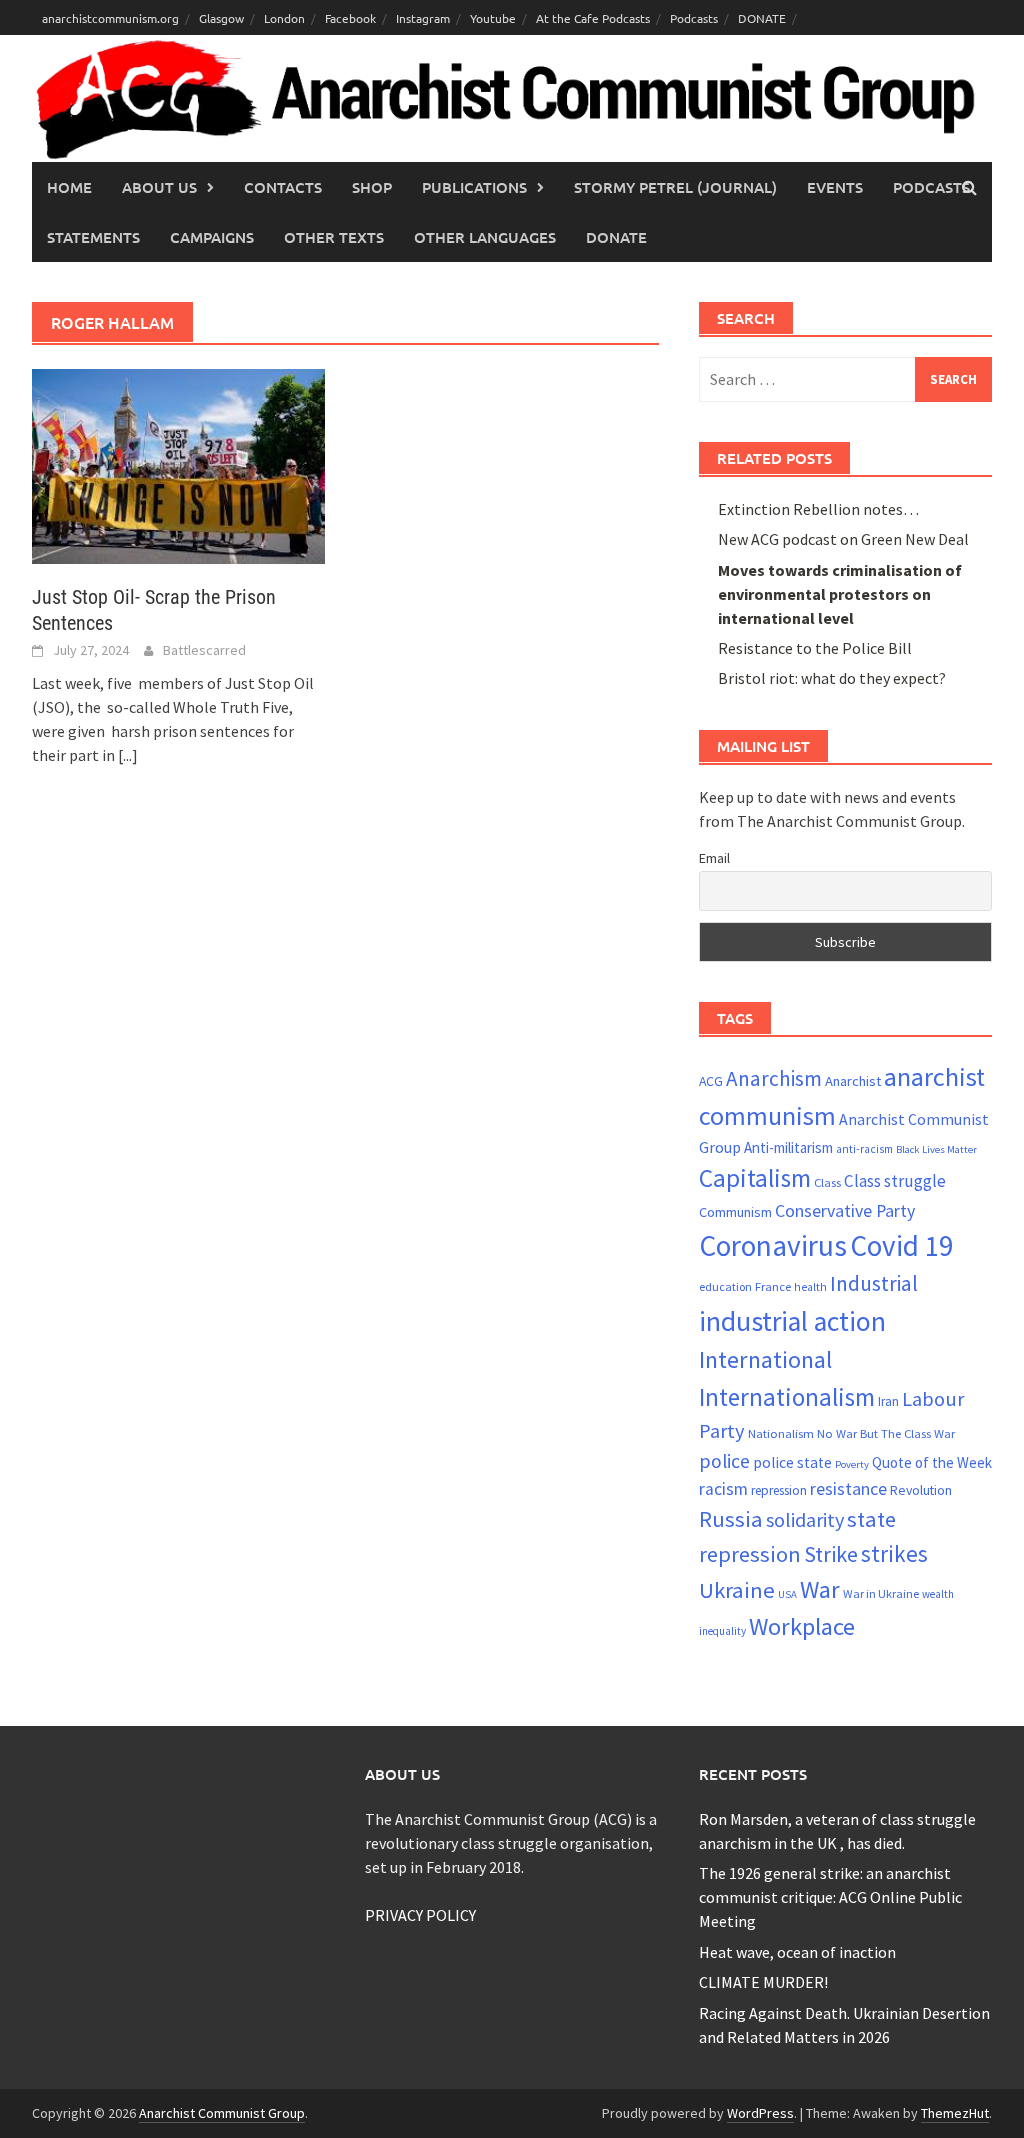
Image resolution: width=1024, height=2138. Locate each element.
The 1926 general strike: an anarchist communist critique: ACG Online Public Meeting (830, 1897)
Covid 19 (901, 1245)
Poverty (852, 1464)
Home (69, 187)
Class (827, 1182)
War (820, 1589)
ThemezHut (955, 2113)
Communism (735, 1212)
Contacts (283, 187)
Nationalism (781, 1433)
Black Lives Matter (936, 1149)
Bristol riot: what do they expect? (832, 678)
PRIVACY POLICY (420, 1915)
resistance (848, 1488)
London (284, 18)
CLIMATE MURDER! (763, 1982)
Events (835, 187)
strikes (894, 1553)
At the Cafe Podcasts (593, 18)
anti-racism (864, 1149)
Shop (372, 187)
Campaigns (212, 237)
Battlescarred (204, 650)
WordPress (760, 2113)
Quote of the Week (932, 1462)
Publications (474, 187)
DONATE (762, 18)
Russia (731, 1519)
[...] (128, 755)
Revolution (921, 1490)
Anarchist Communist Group (222, 2113)
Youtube (493, 18)
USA (787, 1594)
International (765, 1359)
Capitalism (755, 1178)
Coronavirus (773, 1245)
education (725, 1286)
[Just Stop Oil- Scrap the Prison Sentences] (178, 464)
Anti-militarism (788, 1147)
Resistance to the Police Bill (815, 648)
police (724, 1461)
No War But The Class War (886, 1433)
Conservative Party (845, 1210)
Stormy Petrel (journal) (675, 187)
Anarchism (774, 1078)
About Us (159, 187)
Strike (831, 1554)
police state (792, 1462)
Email (714, 858)
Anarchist (853, 1081)
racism (723, 1489)
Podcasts (694, 18)
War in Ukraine (881, 1593)
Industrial (874, 1283)
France (773, 1286)
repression (779, 1490)
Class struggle (895, 1181)
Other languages (485, 237)
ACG (711, 1081)
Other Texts (334, 237)
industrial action (792, 1321)
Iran (888, 1401)
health (810, 1287)
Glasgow (221, 18)
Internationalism (787, 1397)
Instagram (423, 18)
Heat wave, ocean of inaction (797, 1952)
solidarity (805, 1519)
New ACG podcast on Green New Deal (843, 539)
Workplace (802, 1626)
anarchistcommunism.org (110, 18)
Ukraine (737, 1590)
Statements (93, 237)
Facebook (350, 18)
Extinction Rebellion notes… (818, 509)
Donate (616, 237)
